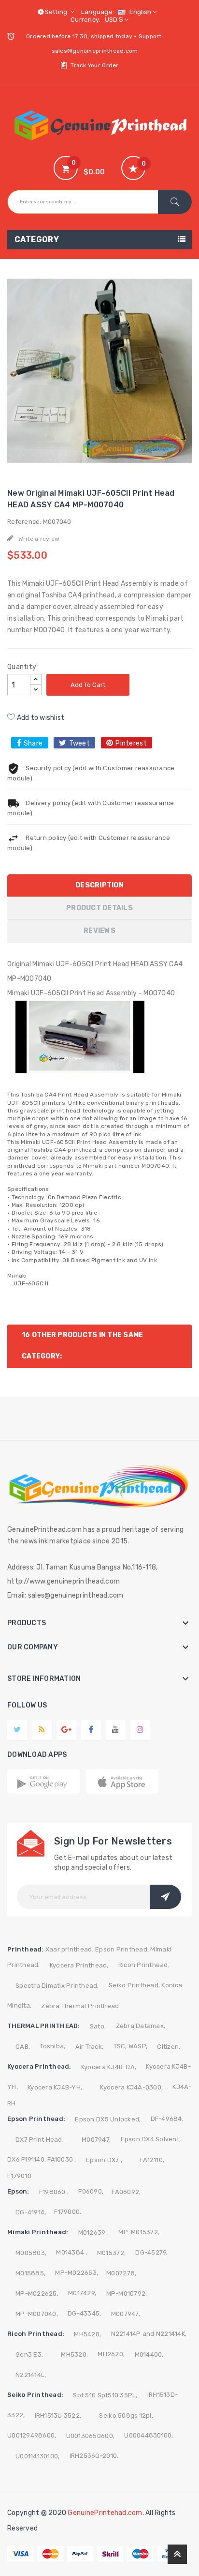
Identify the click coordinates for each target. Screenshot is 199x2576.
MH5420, (87, 2334)
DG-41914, (31, 2212)
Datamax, (150, 2026)
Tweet (79, 743)
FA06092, (126, 2192)
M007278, (121, 2273)
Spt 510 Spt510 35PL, (105, 2395)
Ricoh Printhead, (144, 1965)
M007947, (96, 2140)
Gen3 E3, (29, 2355)
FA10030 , (62, 2159)
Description (99, 885)
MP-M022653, (77, 2273)
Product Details (99, 908)
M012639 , (93, 2233)
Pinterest (131, 743)
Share (33, 743)
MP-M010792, (127, 2294)
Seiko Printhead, (134, 1985)
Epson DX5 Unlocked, (108, 2119)
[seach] (175, 202)
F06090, (91, 2191)
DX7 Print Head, (40, 2140)
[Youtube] (115, 1729)
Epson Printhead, (122, 1949)
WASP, (138, 2046)
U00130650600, (90, 2436)
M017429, (82, 2293)
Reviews (99, 931)
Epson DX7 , (104, 2160)
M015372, (111, 2253)
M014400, (149, 2355)
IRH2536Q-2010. (94, 2456)
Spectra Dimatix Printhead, (57, 1986)
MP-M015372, (139, 2232)
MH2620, (111, 2354)
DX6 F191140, (27, 2159)
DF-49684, (167, 2119)
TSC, (120, 2046)
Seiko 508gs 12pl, (126, 2416)
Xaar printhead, (70, 1949)
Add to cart (88, 685)
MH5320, (74, 2355)
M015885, (30, 2273)
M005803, (31, 2253)
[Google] (42, 1729)
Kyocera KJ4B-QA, (109, 2067)
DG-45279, (151, 2252)
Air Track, (90, 2047)
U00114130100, (37, 2456)
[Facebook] (91, 1729)
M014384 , (71, 2252)
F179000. (68, 2212)
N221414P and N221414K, (149, 2334)
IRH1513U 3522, (58, 2416)
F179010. (20, 2176)
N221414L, (31, 2375)
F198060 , (54, 2192)
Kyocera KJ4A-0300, (131, 2087)
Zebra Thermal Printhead (80, 2006)
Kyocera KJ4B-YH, (55, 2087)
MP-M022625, (37, 2294)
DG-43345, (84, 2313)
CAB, (23, 2047)
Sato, (98, 2026)
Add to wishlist (40, 718)
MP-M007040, (37, 2314)
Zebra (125, 2026)
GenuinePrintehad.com (105, 2513)
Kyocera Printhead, (79, 1965)
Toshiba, (52, 2046)
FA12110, (152, 2160)
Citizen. (169, 2047)
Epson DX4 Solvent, (151, 2139)
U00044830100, (149, 2435)
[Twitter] (17, 1729)
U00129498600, (32, 2435)
